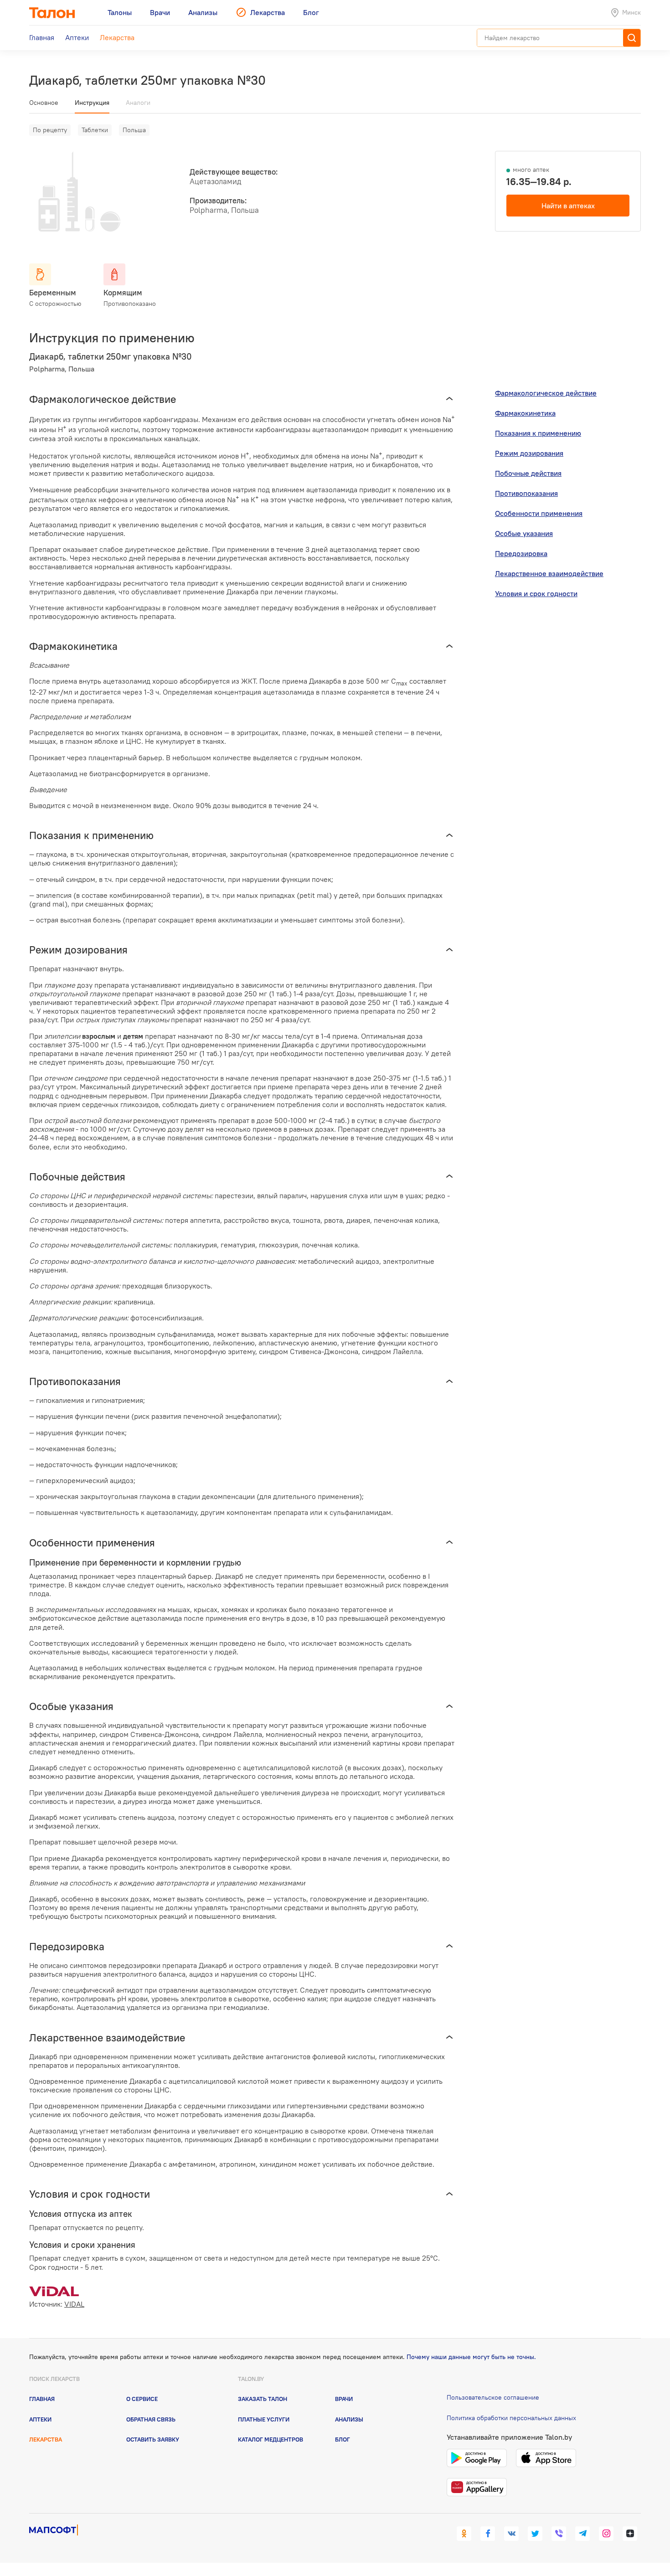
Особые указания (524, 533)
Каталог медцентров (271, 2439)
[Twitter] (535, 2534)
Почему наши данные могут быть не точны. (471, 2357)
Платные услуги (264, 2419)
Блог (343, 2439)
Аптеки (40, 2419)
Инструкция (92, 103)
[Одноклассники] (464, 2534)
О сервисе (142, 2399)
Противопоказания (526, 493)
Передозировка (521, 553)
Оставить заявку (153, 2439)
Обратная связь (151, 2419)
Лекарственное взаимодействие (549, 573)
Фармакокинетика (525, 413)
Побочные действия (528, 473)
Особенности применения (539, 513)
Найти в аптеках (568, 206)
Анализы (349, 2419)
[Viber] (559, 2534)
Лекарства (46, 2439)
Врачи (344, 2399)
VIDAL (74, 2304)
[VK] (511, 2534)
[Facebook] (488, 2534)
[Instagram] (606, 2534)
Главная (42, 2399)
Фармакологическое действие (546, 393)
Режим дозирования (529, 453)
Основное (44, 103)
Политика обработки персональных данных (511, 2418)
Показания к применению (538, 433)
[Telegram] (582, 2534)
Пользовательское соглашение (493, 2397)
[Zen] (630, 2534)
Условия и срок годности (536, 593)
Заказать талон (263, 2399)
